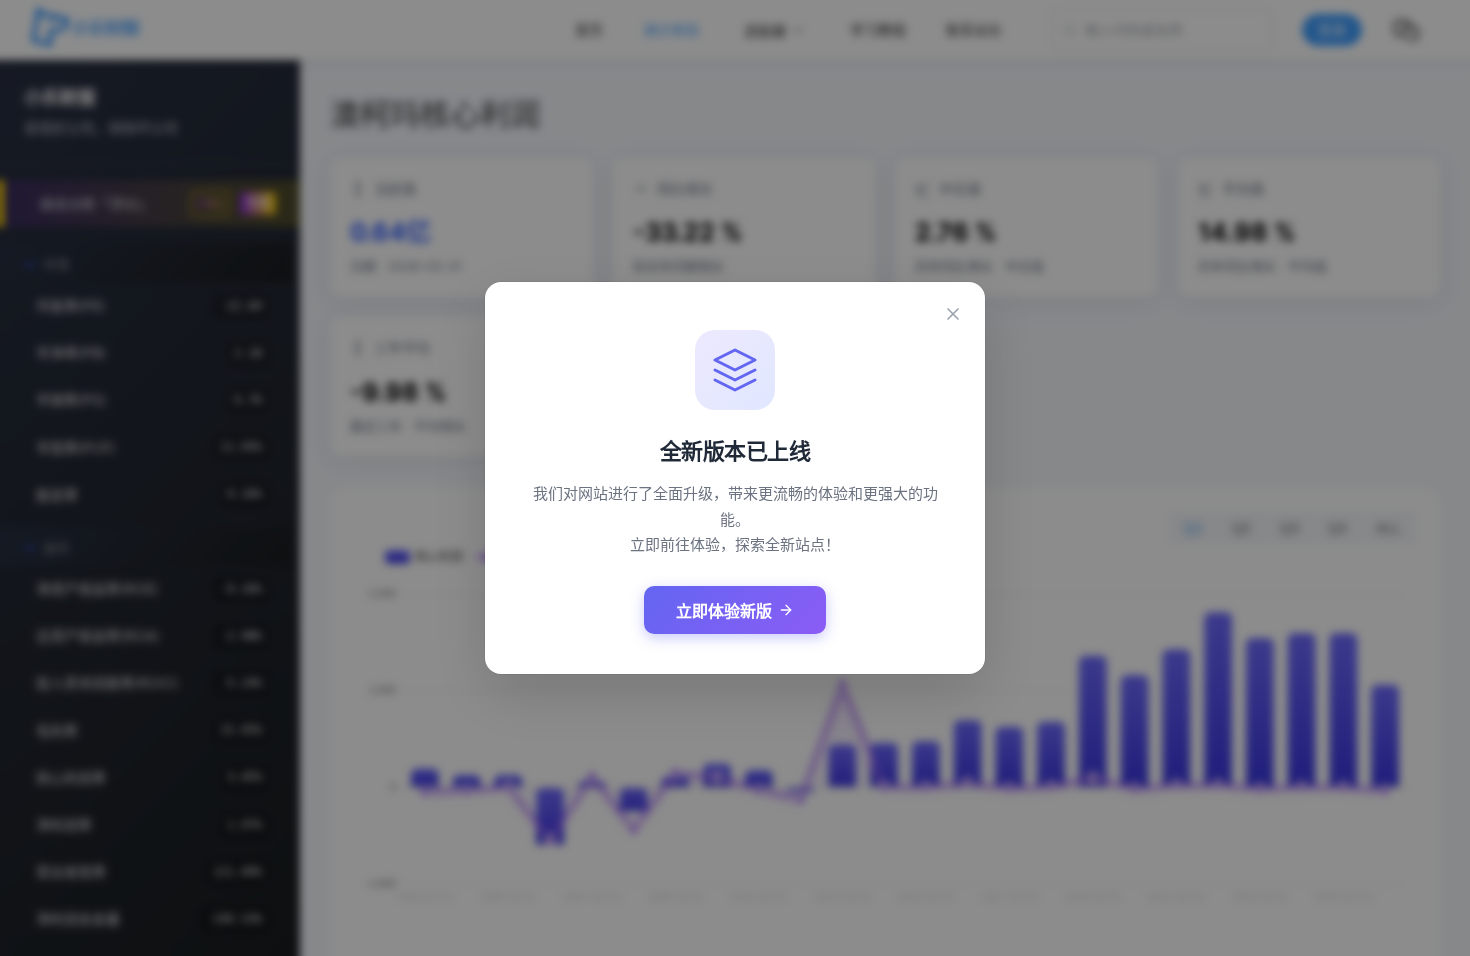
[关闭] (953, 314)
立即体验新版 (724, 611)
